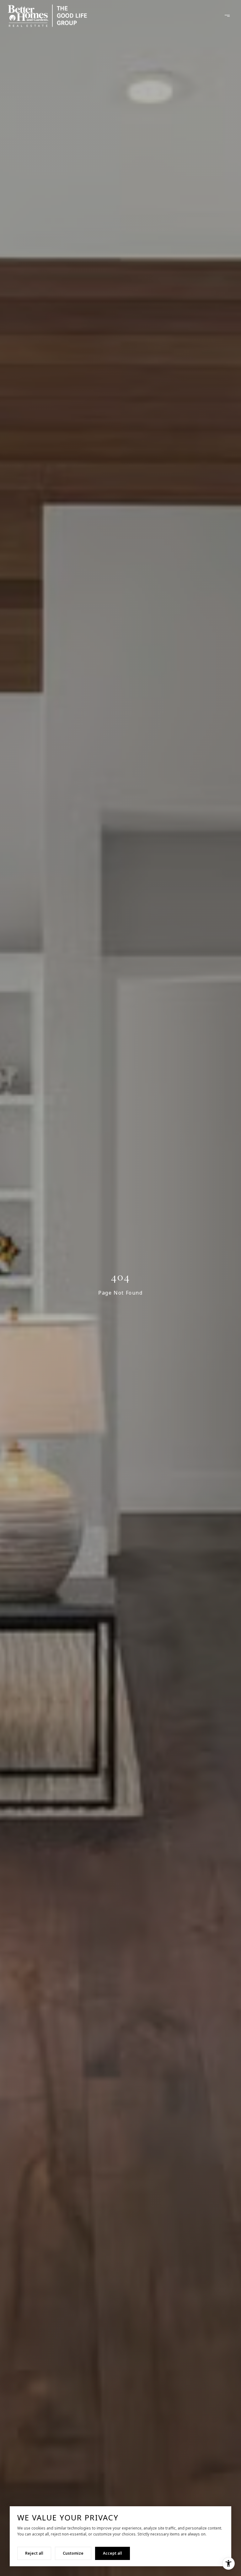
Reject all (34, 2553)
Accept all (112, 2553)
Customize (73, 2553)
